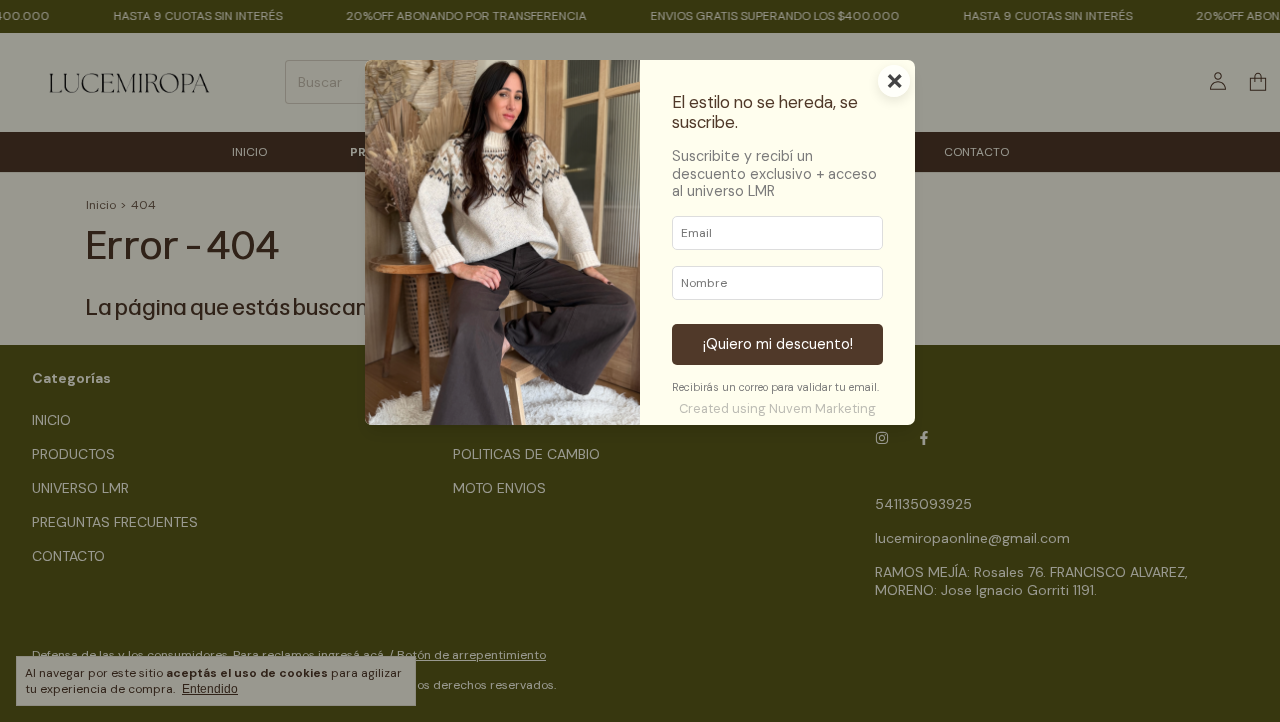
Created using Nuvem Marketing (777, 408)
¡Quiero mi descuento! (778, 344)
